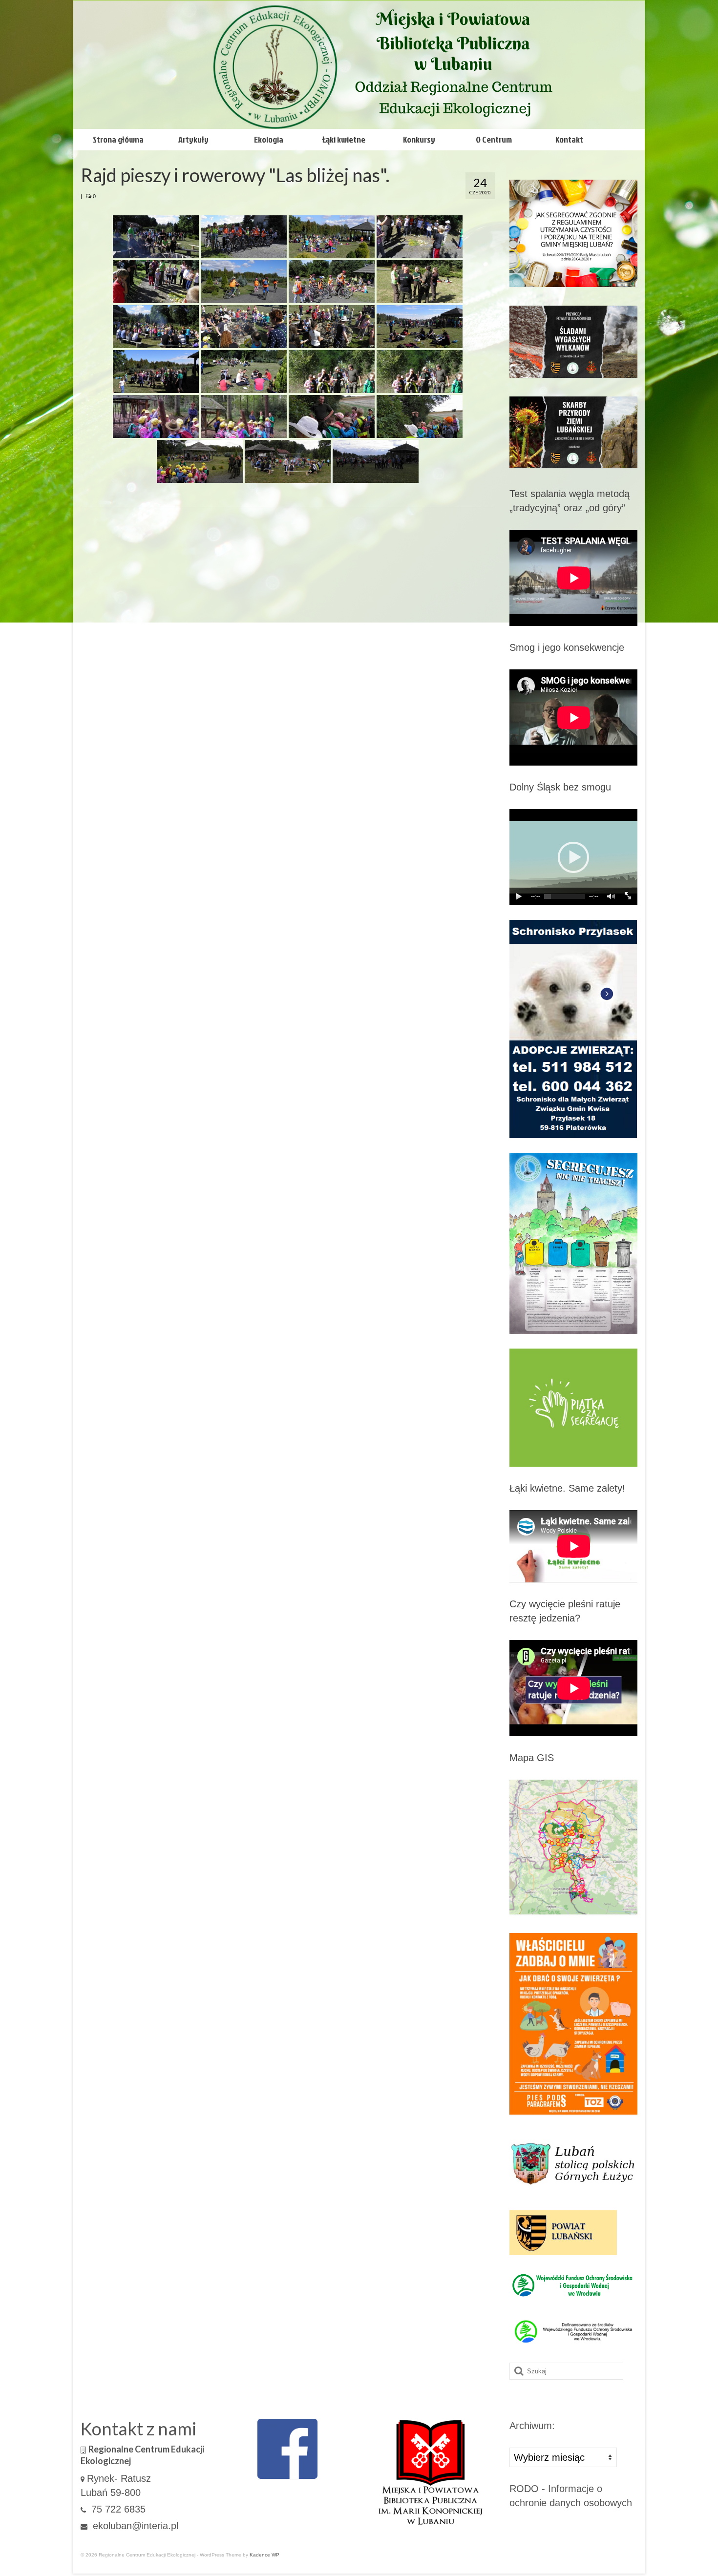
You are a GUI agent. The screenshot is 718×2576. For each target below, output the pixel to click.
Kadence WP (264, 2555)
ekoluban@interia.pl (134, 2526)
